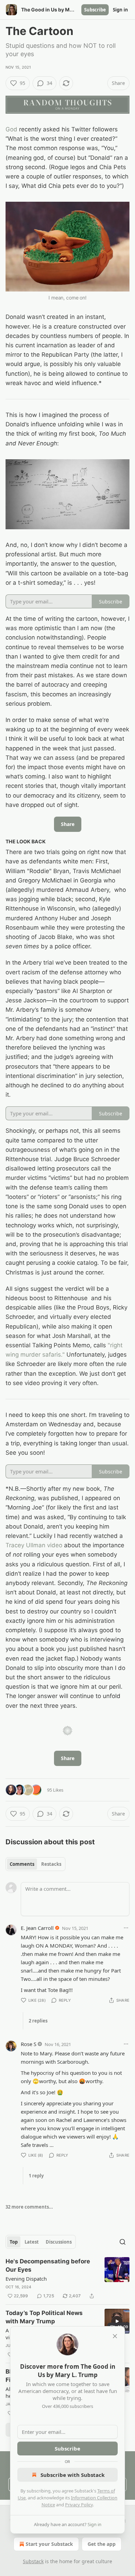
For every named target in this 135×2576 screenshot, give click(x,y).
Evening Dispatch (26, 2279)
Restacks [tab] (51, 1864)
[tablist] (35, 1864)
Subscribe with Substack (73, 2475)
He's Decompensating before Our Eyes (48, 2265)
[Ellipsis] (126, 1928)
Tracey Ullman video (34, 1545)
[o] (117, 2321)
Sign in (120, 10)
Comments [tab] (22, 1864)
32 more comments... (29, 2207)
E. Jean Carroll (37, 1928)
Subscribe (95, 10)
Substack (33, 2561)
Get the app (102, 2544)
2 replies (38, 2021)
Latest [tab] (32, 2242)
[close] (115, 2336)
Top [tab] (14, 2242)
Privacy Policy (79, 2505)
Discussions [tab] (59, 2242)
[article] (67, 2279)
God (11, 129)
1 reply (36, 2176)
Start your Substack (49, 2544)
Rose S (29, 2044)
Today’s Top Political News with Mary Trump (44, 2317)
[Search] (123, 2242)
